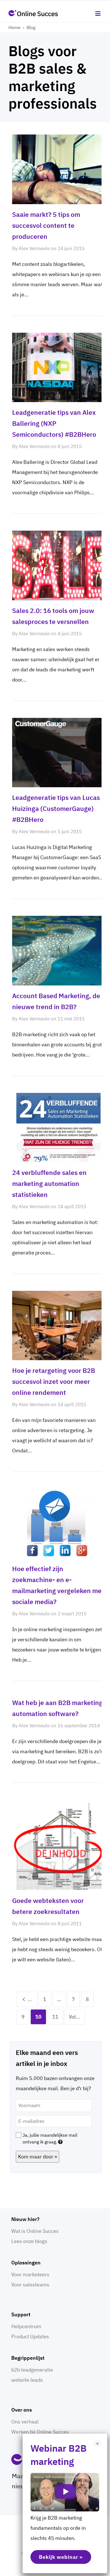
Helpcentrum (26, 2326)
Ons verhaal (25, 2422)
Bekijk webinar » (61, 2557)
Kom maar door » (38, 2157)
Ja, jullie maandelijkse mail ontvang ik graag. (50, 2138)
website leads (27, 2380)
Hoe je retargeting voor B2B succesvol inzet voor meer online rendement (54, 1381)
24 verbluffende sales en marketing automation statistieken (49, 1183)
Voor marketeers (30, 2274)
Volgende (77, 2017)
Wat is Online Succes (35, 2231)
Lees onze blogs (29, 2241)
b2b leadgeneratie (32, 2370)
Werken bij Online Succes (40, 2432)
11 (55, 2017)
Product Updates (30, 2336)
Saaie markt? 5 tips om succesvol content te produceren (46, 225)
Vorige (32, 1999)
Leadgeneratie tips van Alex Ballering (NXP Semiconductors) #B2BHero (54, 423)
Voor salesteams (30, 2285)
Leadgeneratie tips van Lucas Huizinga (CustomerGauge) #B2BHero (56, 808)
